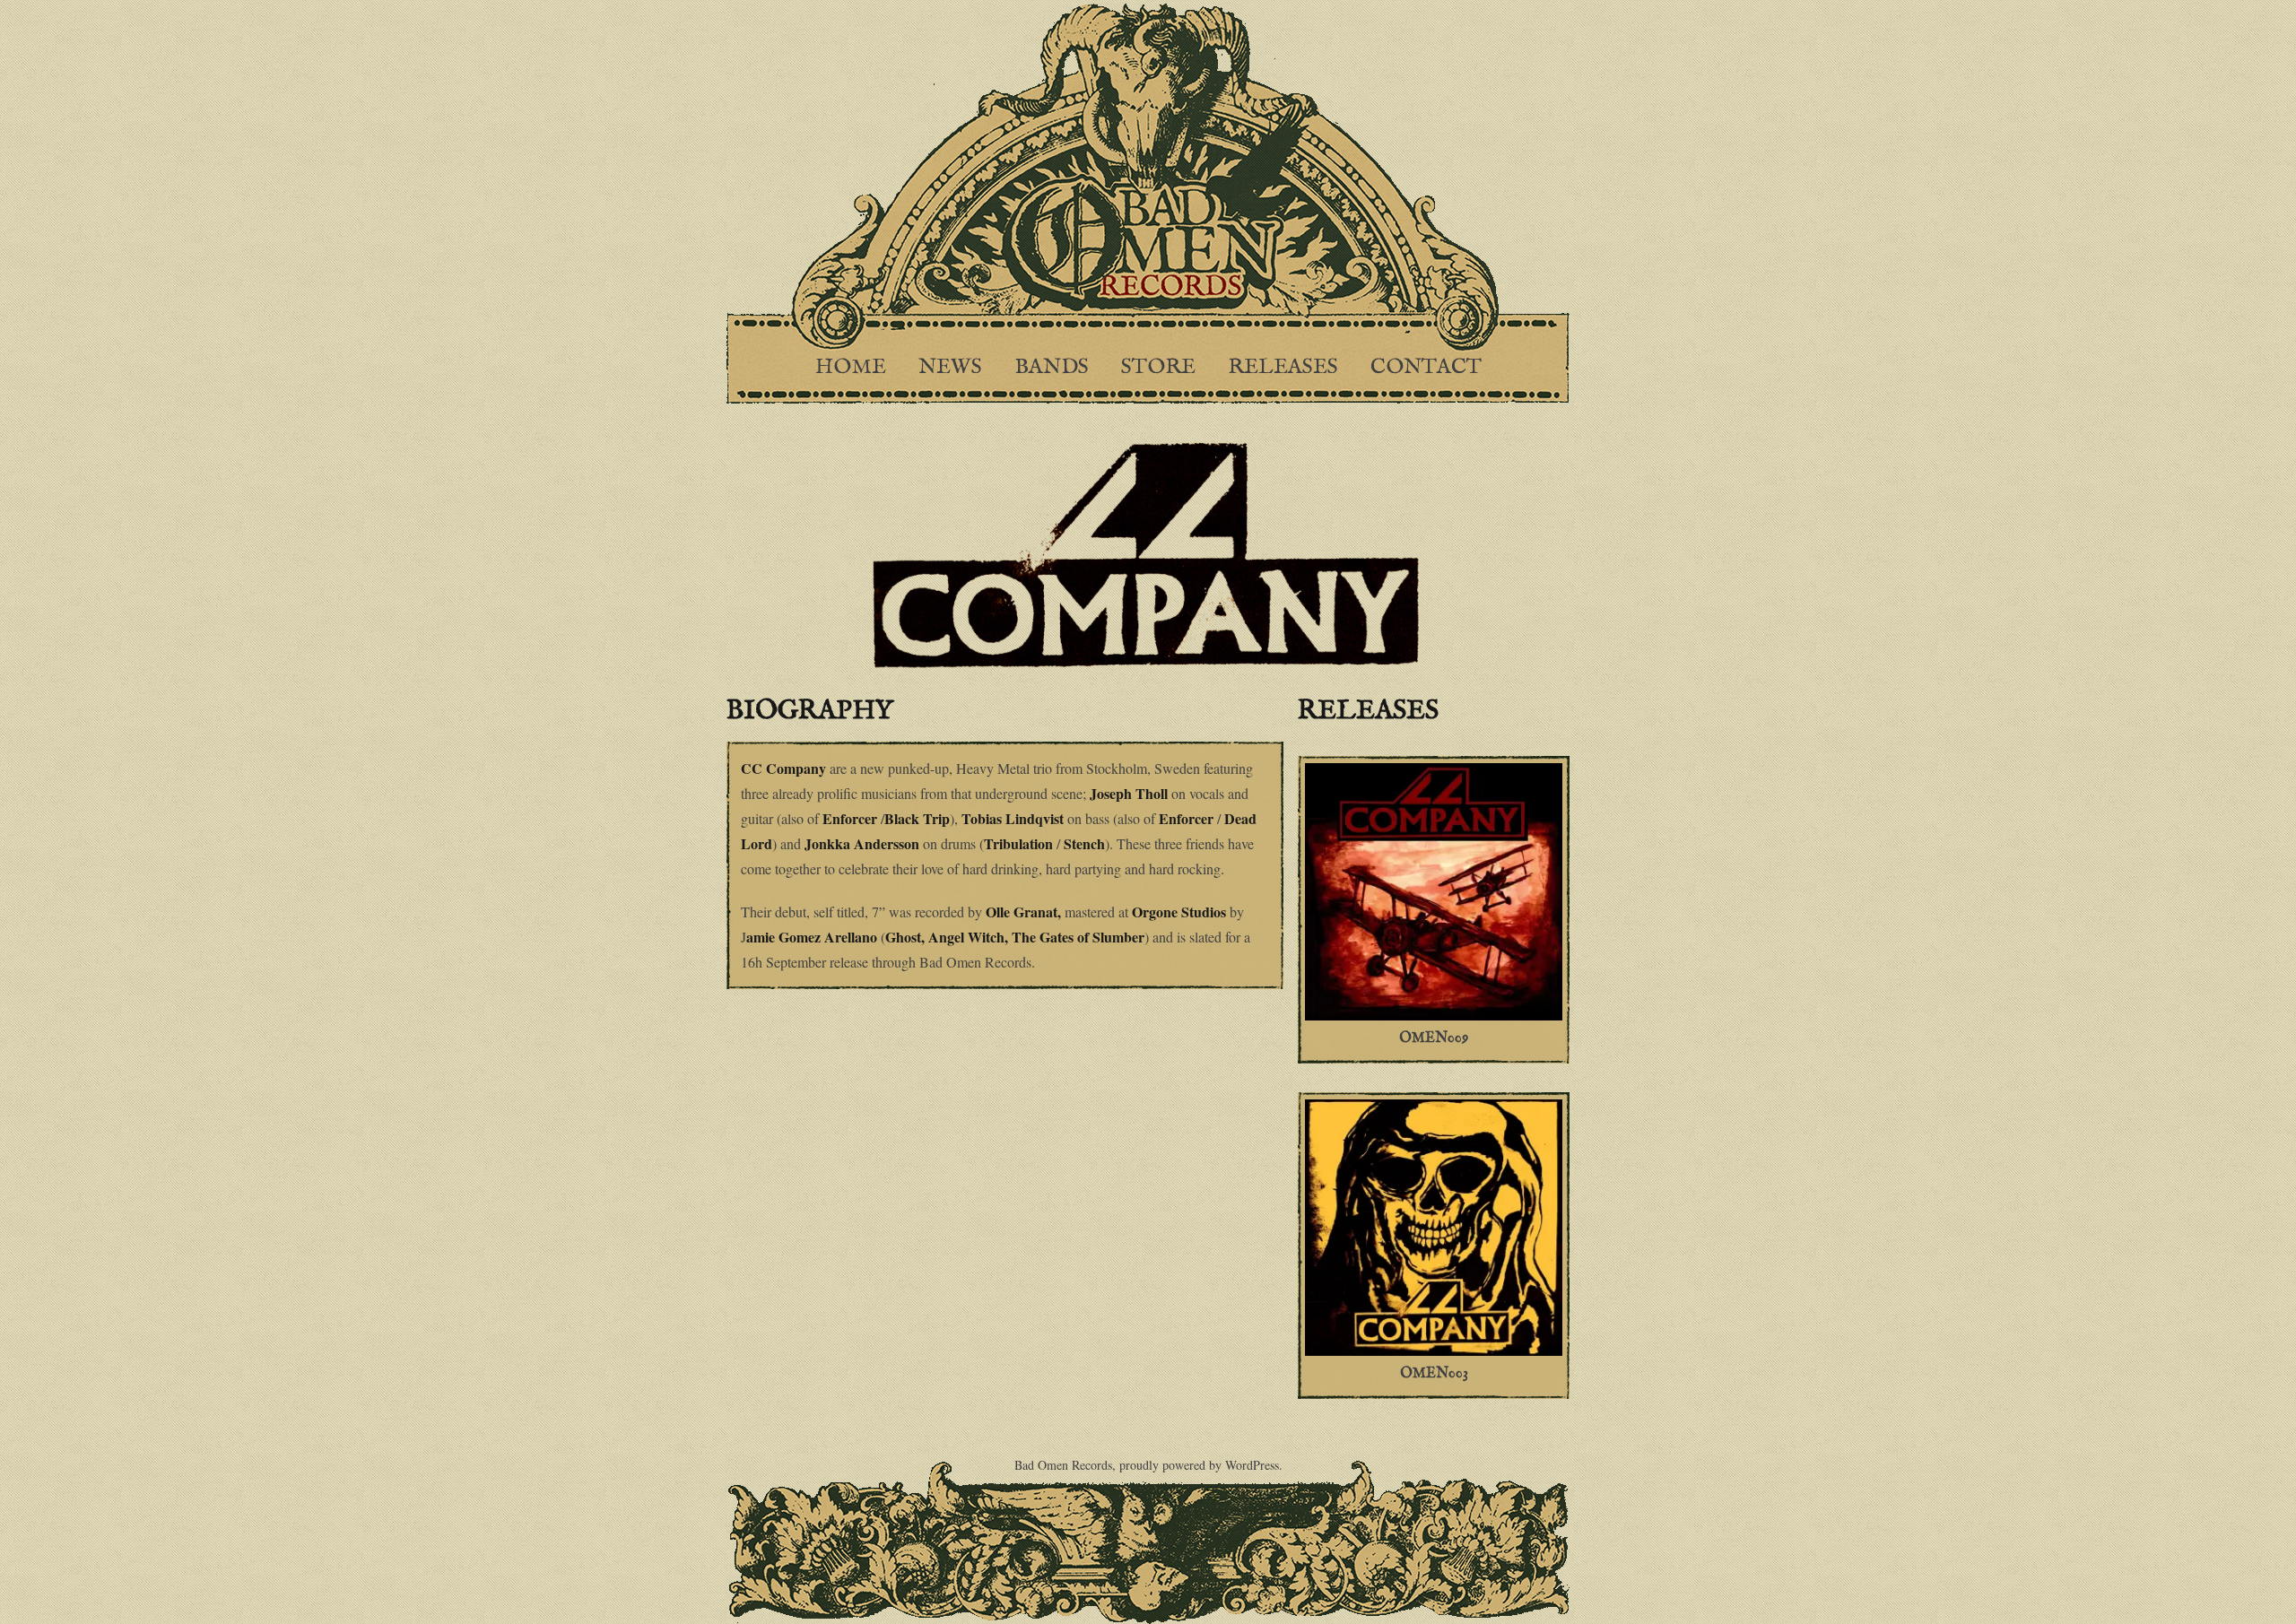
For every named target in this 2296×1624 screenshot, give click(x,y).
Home (851, 367)
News (950, 367)
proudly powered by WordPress (1199, 1465)
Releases (1283, 367)
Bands (1052, 367)
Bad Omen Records (1063, 1465)
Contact (1426, 367)
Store (1158, 367)
